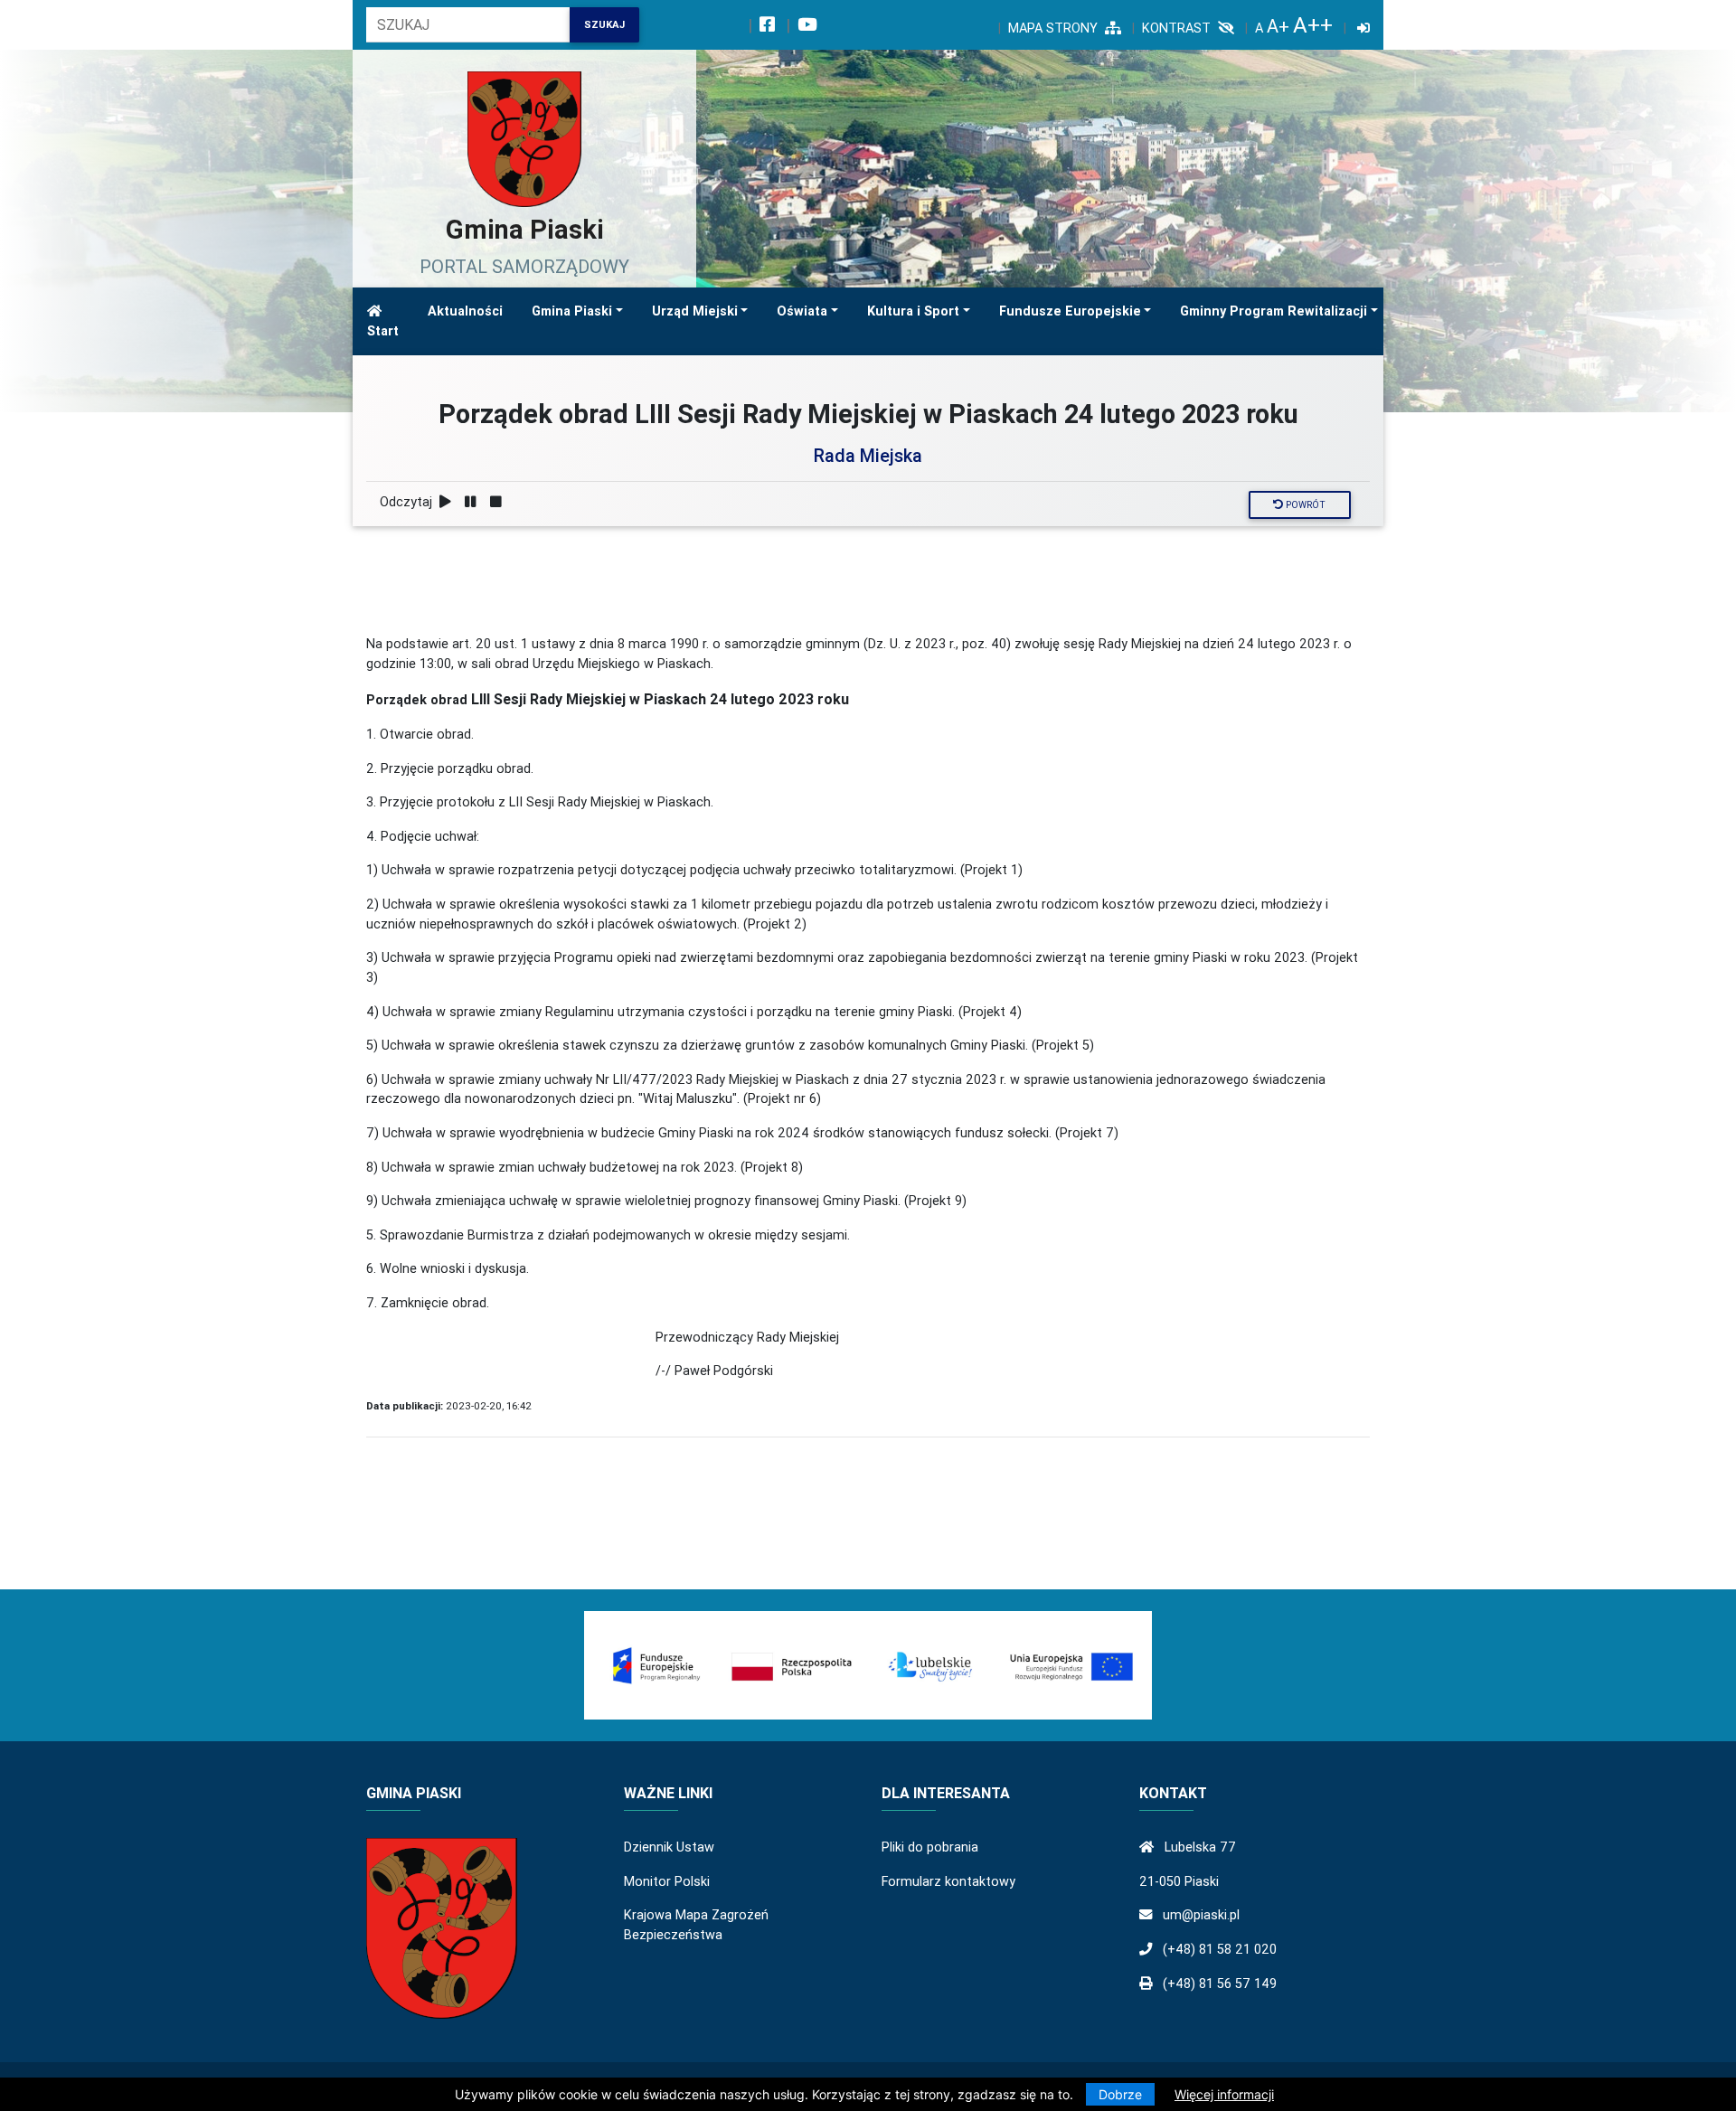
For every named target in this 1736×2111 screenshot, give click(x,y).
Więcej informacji (1224, 2094)
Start (383, 331)
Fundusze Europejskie (1070, 311)
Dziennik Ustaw (669, 1847)
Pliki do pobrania (930, 1847)
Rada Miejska (868, 455)
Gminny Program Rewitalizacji (1274, 311)
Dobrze (1120, 2094)
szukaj (604, 24)
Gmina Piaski (572, 311)
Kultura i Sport (913, 311)
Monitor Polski (667, 1881)
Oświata (802, 311)
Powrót (1304, 505)
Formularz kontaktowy (948, 1881)
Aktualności (465, 311)
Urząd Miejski (695, 311)
